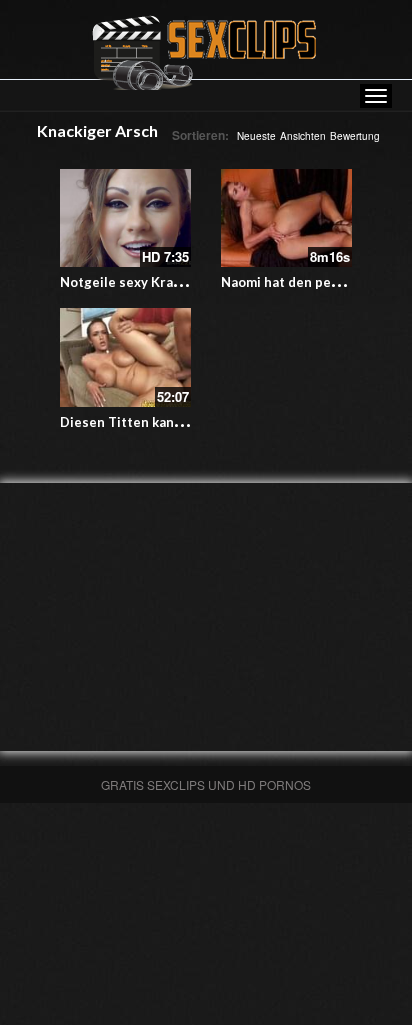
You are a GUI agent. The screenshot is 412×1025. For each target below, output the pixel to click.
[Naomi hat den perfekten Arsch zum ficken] (286, 218)
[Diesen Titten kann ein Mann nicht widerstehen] (125, 357)
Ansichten (303, 136)
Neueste (256, 136)
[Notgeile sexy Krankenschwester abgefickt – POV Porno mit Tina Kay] (125, 218)
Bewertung (355, 136)
